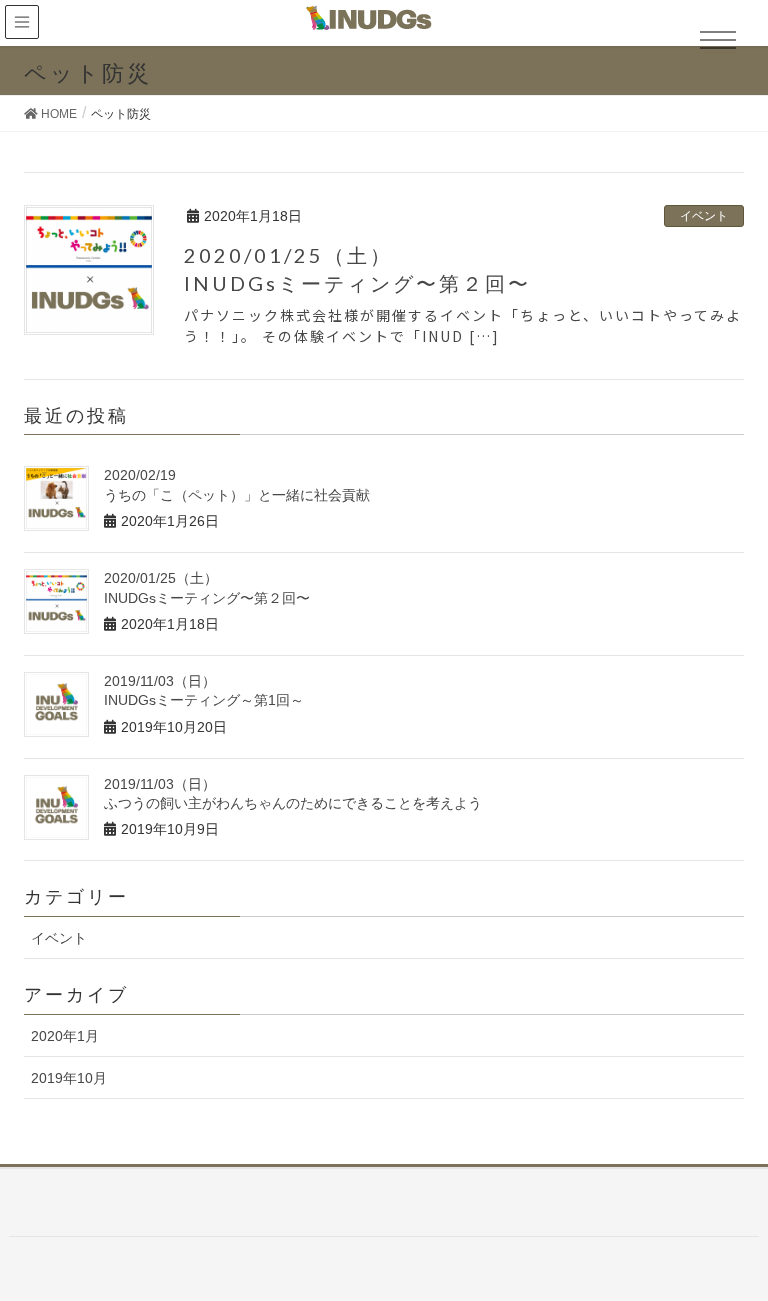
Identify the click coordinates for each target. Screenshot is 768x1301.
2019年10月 (69, 1078)
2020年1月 (65, 1036)
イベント (704, 216)
